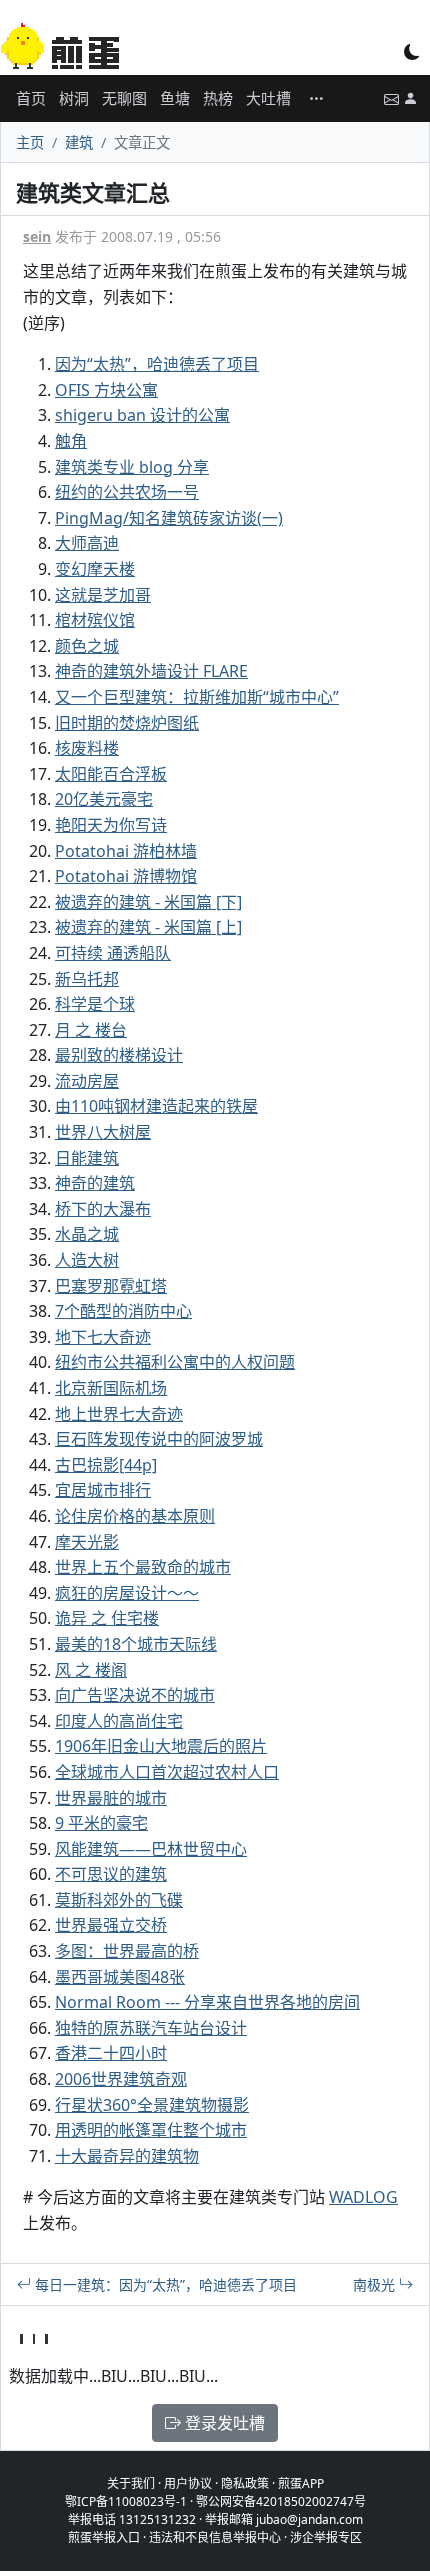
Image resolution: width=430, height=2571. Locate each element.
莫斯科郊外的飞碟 (119, 1900)
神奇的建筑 (95, 1183)
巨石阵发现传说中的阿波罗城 (159, 1439)
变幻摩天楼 (95, 569)
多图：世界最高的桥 (127, 1951)
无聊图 (124, 98)
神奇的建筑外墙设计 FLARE (151, 671)
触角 (71, 441)
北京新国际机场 (111, 1388)
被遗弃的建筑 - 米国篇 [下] (148, 902)
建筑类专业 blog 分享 (132, 467)
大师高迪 (87, 543)
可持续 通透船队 (113, 953)
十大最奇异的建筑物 (127, 2156)
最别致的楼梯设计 (119, 1055)
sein (37, 236)
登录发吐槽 (223, 2423)
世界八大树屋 (103, 1132)
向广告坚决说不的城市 (135, 1695)
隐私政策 (245, 2483)
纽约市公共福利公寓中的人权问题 (175, 1362)
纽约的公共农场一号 (127, 492)
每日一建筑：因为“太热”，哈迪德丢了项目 (164, 2284)
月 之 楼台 (91, 1030)
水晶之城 (87, 1234)
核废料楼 (87, 748)
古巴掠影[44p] (106, 1465)
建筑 (79, 142)
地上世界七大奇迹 (119, 1414)
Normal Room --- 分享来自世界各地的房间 (207, 2002)
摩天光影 (87, 1542)
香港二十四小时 (111, 2053)
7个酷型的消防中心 (123, 1311)
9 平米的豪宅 (101, 1823)
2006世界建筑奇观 (121, 2079)
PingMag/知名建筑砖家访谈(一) (169, 518)
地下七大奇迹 (103, 1337)
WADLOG (363, 2197)
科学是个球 (95, 1004)
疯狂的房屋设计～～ (127, 1593)
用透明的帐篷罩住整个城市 (151, 2130)
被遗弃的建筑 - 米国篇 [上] (148, 927)
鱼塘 (175, 98)
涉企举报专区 (326, 2537)
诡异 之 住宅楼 (107, 1618)
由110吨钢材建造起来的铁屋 (156, 1106)
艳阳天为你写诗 (111, 825)
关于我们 (131, 2483)
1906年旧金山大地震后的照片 (161, 1746)
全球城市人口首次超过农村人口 (167, 1772)
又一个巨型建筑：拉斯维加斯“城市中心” (197, 697)
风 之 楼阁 (91, 1670)
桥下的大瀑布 (103, 1209)
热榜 (218, 98)
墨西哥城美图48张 (120, 1977)
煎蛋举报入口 (104, 2537)
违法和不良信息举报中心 (215, 2537)
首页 (31, 98)
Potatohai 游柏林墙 (126, 851)
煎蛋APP (301, 2483)
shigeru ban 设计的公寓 (142, 415)
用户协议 (188, 2483)
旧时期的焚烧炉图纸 (127, 723)
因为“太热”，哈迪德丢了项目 (157, 364)
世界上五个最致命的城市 (143, 1567)
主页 (30, 142)
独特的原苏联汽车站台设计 (151, 2028)
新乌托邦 (87, 979)
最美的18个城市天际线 (136, 1644)
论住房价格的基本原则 (135, 1516)
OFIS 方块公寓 (106, 390)
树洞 (74, 98)
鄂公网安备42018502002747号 (281, 2501)
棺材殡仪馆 (95, 620)
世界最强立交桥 (111, 1925)
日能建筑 (87, 1158)
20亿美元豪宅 (104, 799)
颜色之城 (87, 646)
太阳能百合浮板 (111, 774)
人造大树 (87, 1260)
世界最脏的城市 (111, 1798)
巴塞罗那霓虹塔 (111, 1286)
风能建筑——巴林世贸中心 (151, 1849)
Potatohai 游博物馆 (126, 876)
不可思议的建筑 (111, 1874)
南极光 (376, 2284)
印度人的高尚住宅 (119, 1721)
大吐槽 (268, 98)
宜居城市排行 (103, 1490)
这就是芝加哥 (103, 595)
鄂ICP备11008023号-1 (126, 2501)
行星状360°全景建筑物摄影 (152, 2105)
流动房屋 (87, 1081)
